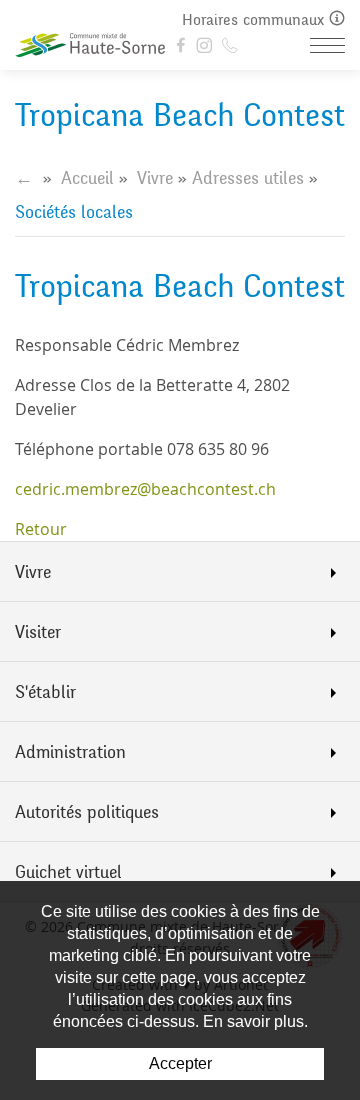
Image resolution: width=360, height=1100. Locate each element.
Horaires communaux (255, 19)
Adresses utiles (248, 178)
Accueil (87, 178)
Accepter (180, 1063)
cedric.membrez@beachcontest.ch (145, 489)
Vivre (155, 178)
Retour (41, 529)
